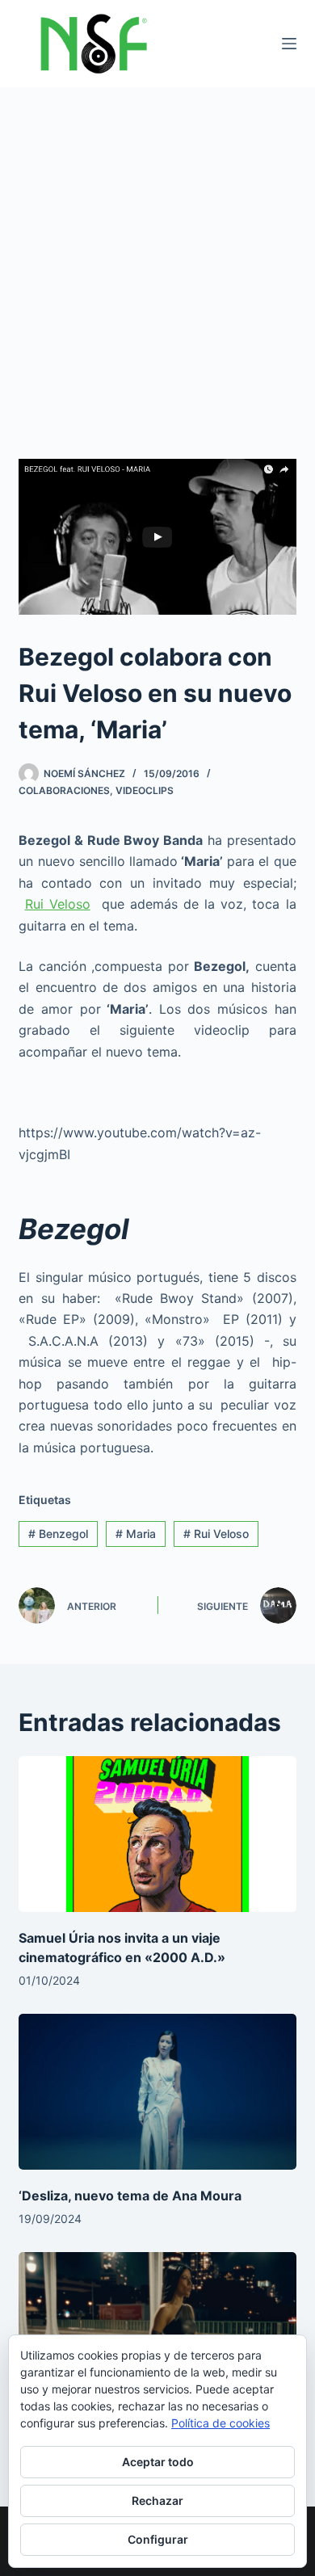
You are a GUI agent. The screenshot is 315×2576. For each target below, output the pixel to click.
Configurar (158, 2539)
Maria (136, 1534)
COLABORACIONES (64, 790)
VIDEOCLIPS (145, 790)
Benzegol (58, 1534)
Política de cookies (220, 2423)
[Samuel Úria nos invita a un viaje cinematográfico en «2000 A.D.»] (157, 1834)
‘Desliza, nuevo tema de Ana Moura (130, 2196)
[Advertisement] (157, 253)
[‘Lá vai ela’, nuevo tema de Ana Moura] (157, 2330)
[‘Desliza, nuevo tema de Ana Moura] (157, 2092)
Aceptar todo (158, 2462)
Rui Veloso (58, 904)
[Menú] (289, 44)
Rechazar (157, 2500)
